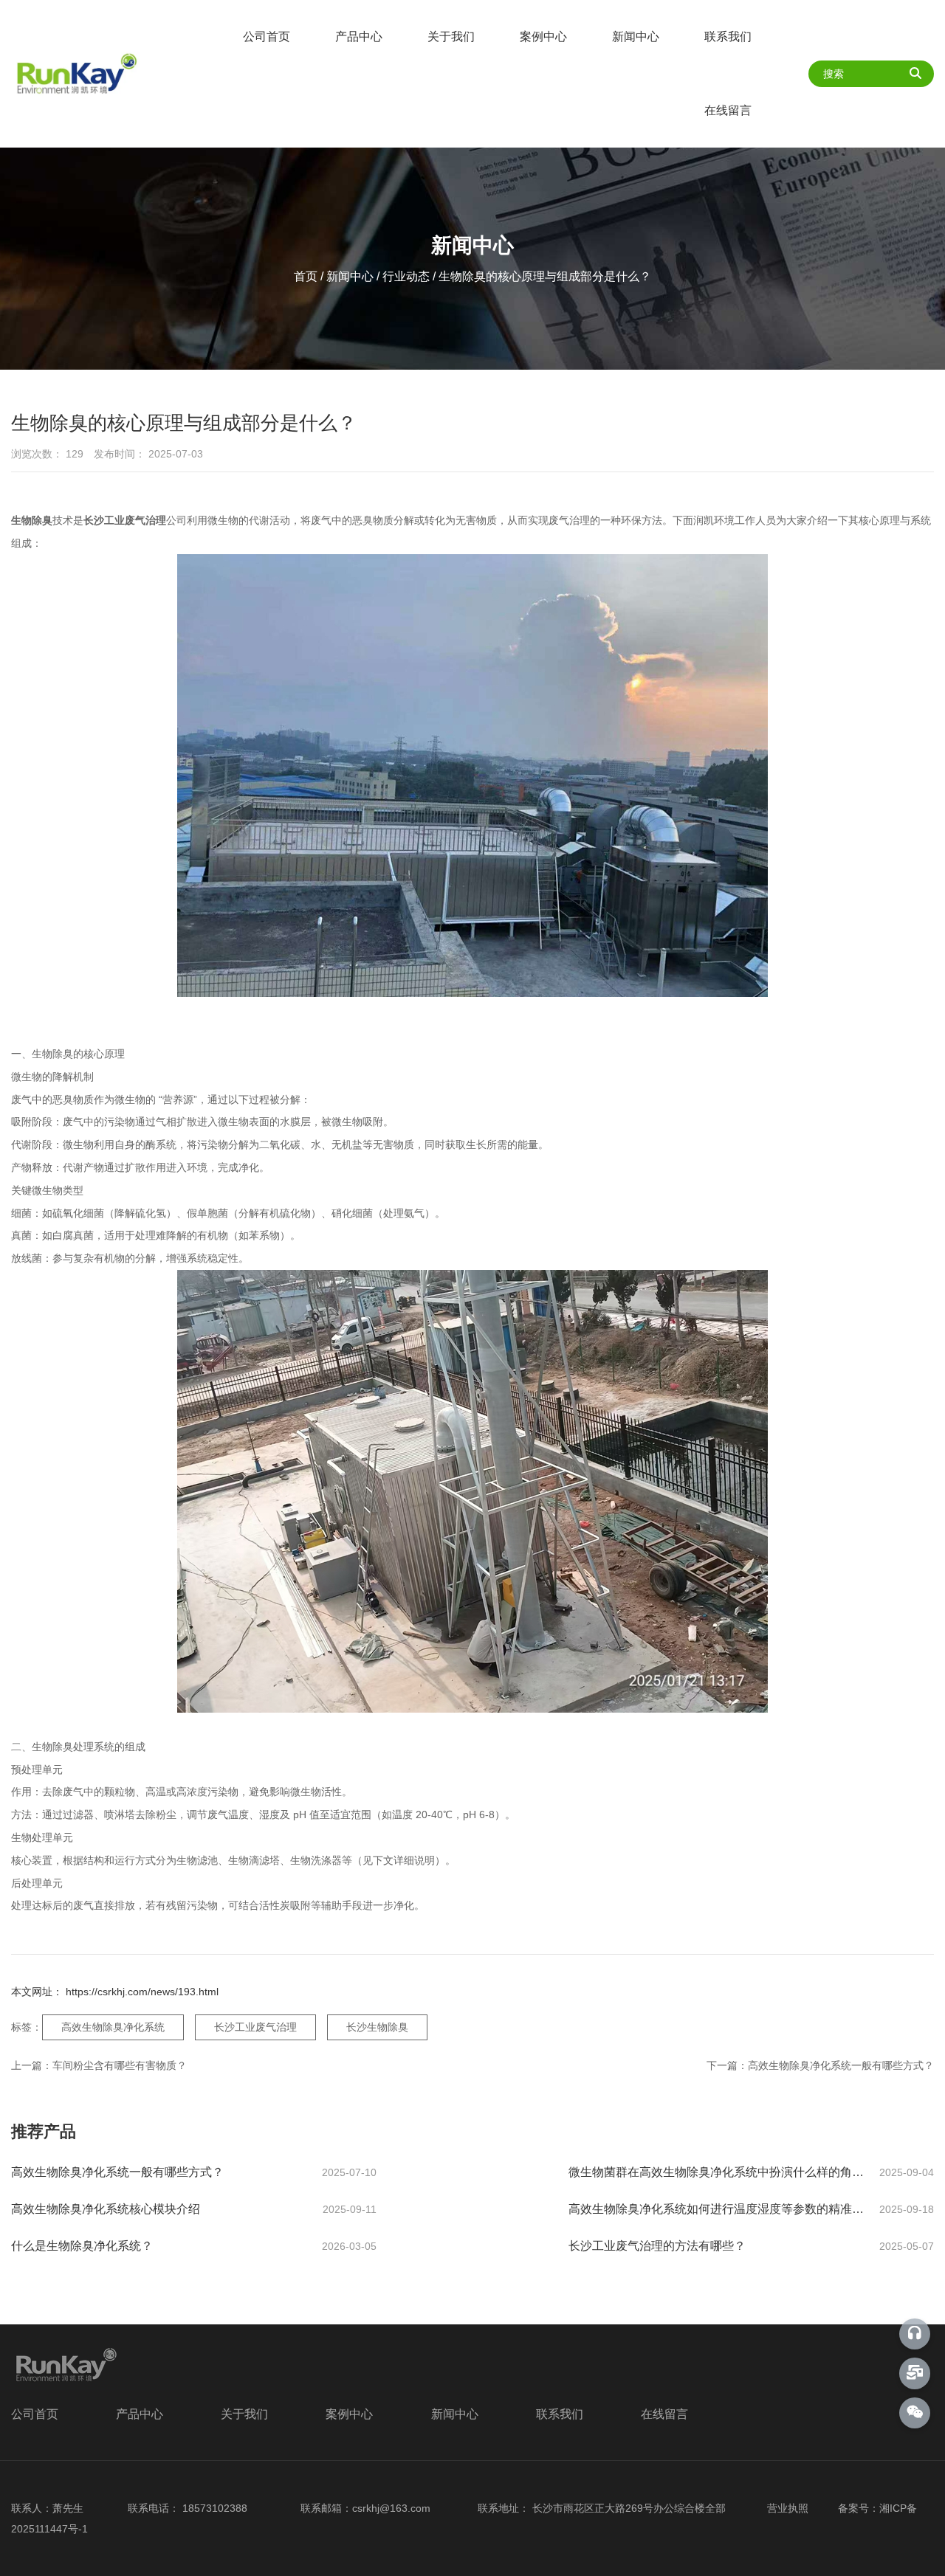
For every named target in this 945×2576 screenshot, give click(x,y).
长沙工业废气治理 (255, 2027)
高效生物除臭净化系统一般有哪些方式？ (841, 2065)
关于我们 (451, 37)
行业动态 (406, 276)
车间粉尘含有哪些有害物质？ (120, 2065)
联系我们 (728, 37)
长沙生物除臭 (377, 2027)
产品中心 (359, 37)
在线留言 (728, 110)
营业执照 (786, 2508)
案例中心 (543, 37)
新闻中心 (636, 37)
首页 (307, 276)
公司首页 (267, 37)
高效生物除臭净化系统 (113, 2027)
